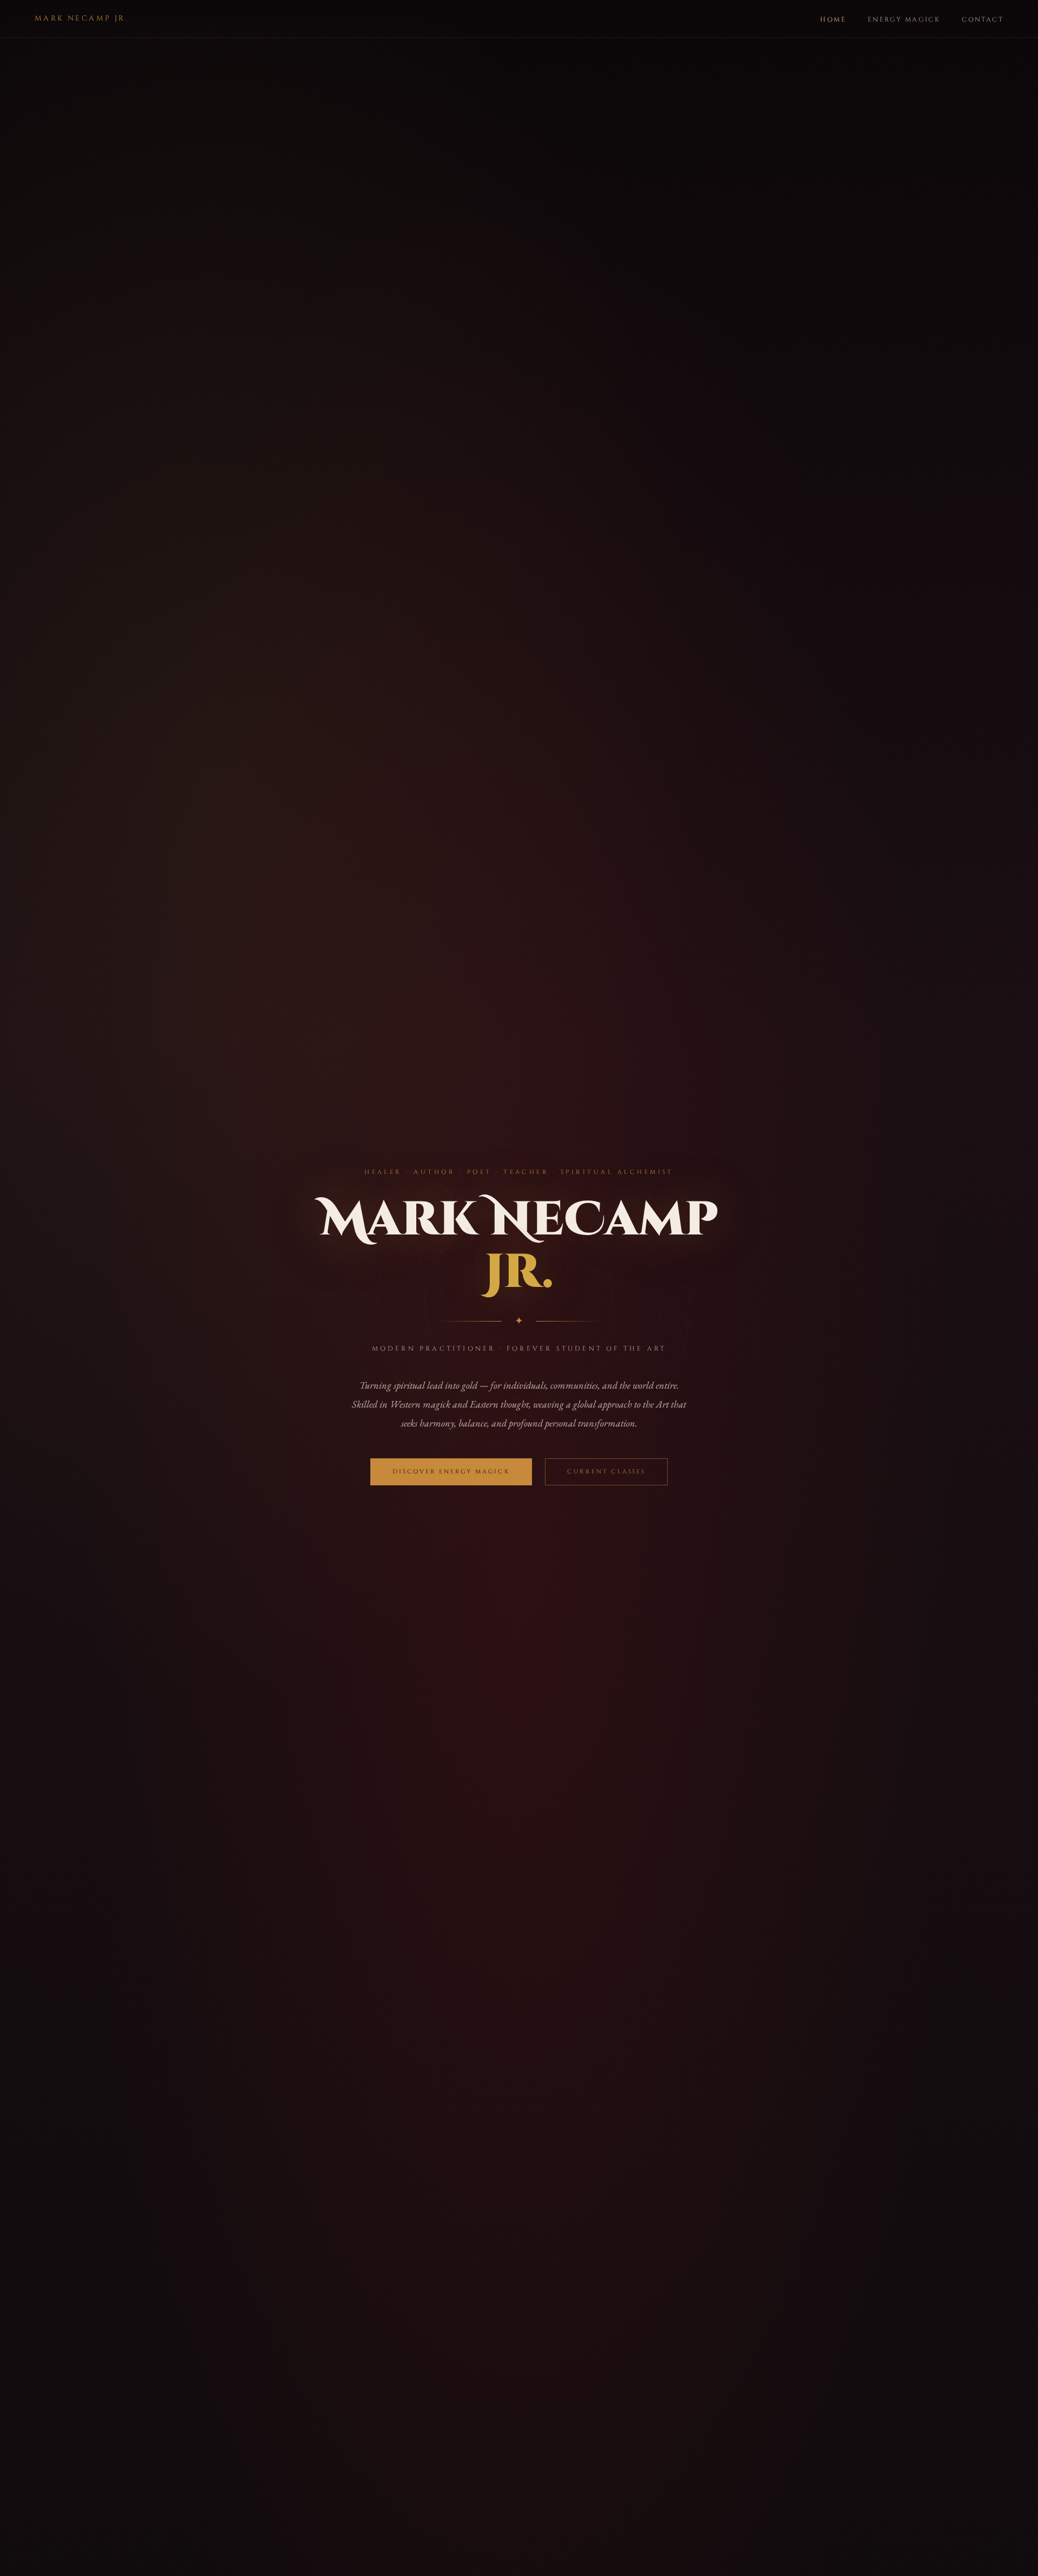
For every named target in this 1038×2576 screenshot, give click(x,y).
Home (833, 19)
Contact (983, 19)
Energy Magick (904, 19)
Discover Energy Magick (451, 1472)
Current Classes (606, 1472)
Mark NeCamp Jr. (81, 18)
